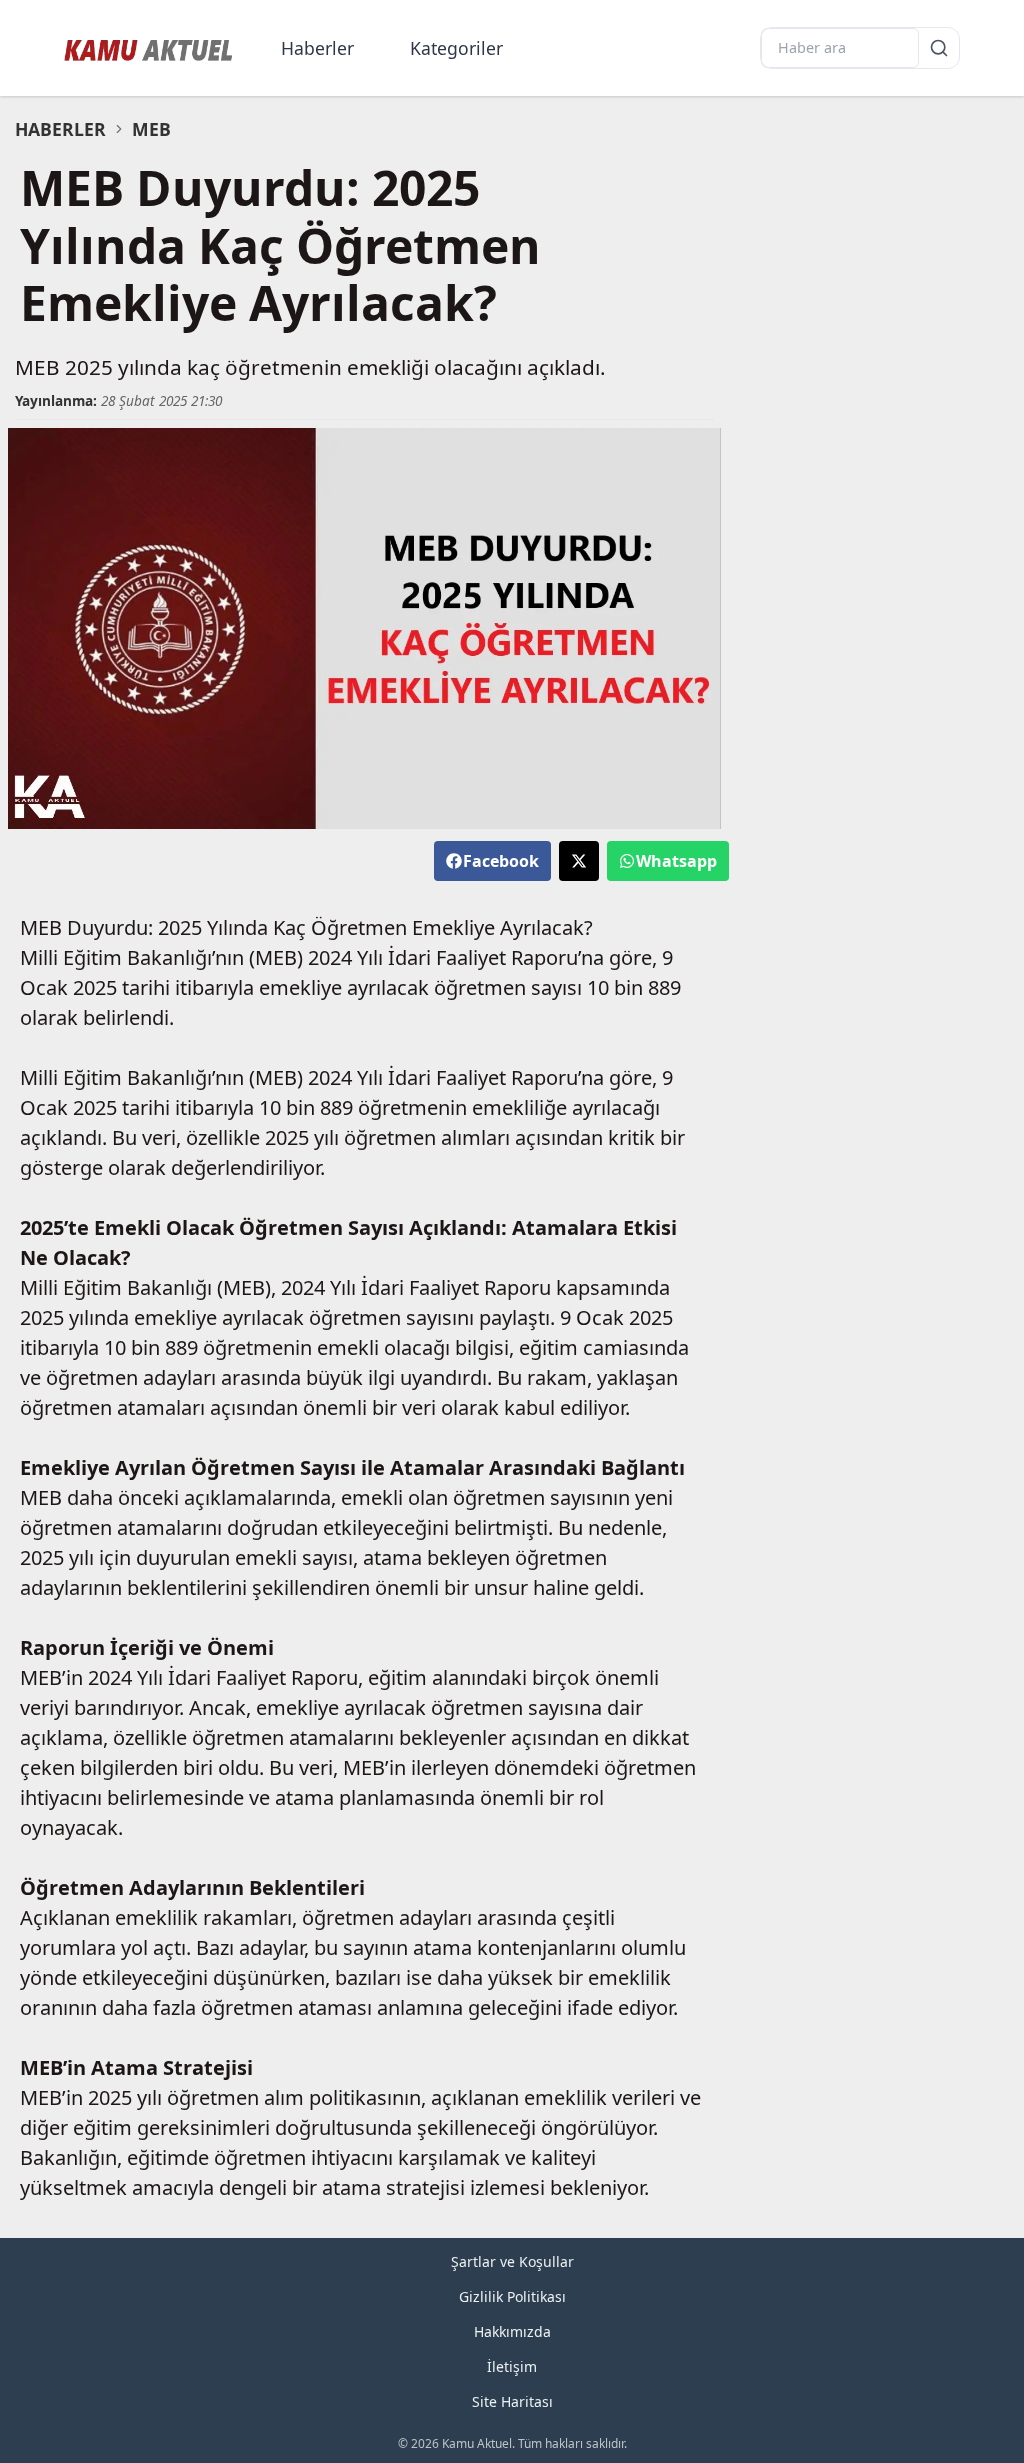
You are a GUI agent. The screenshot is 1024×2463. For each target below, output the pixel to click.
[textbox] (364, 245)
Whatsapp (676, 861)
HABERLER (60, 129)
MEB (151, 129)
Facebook (501, 861)
